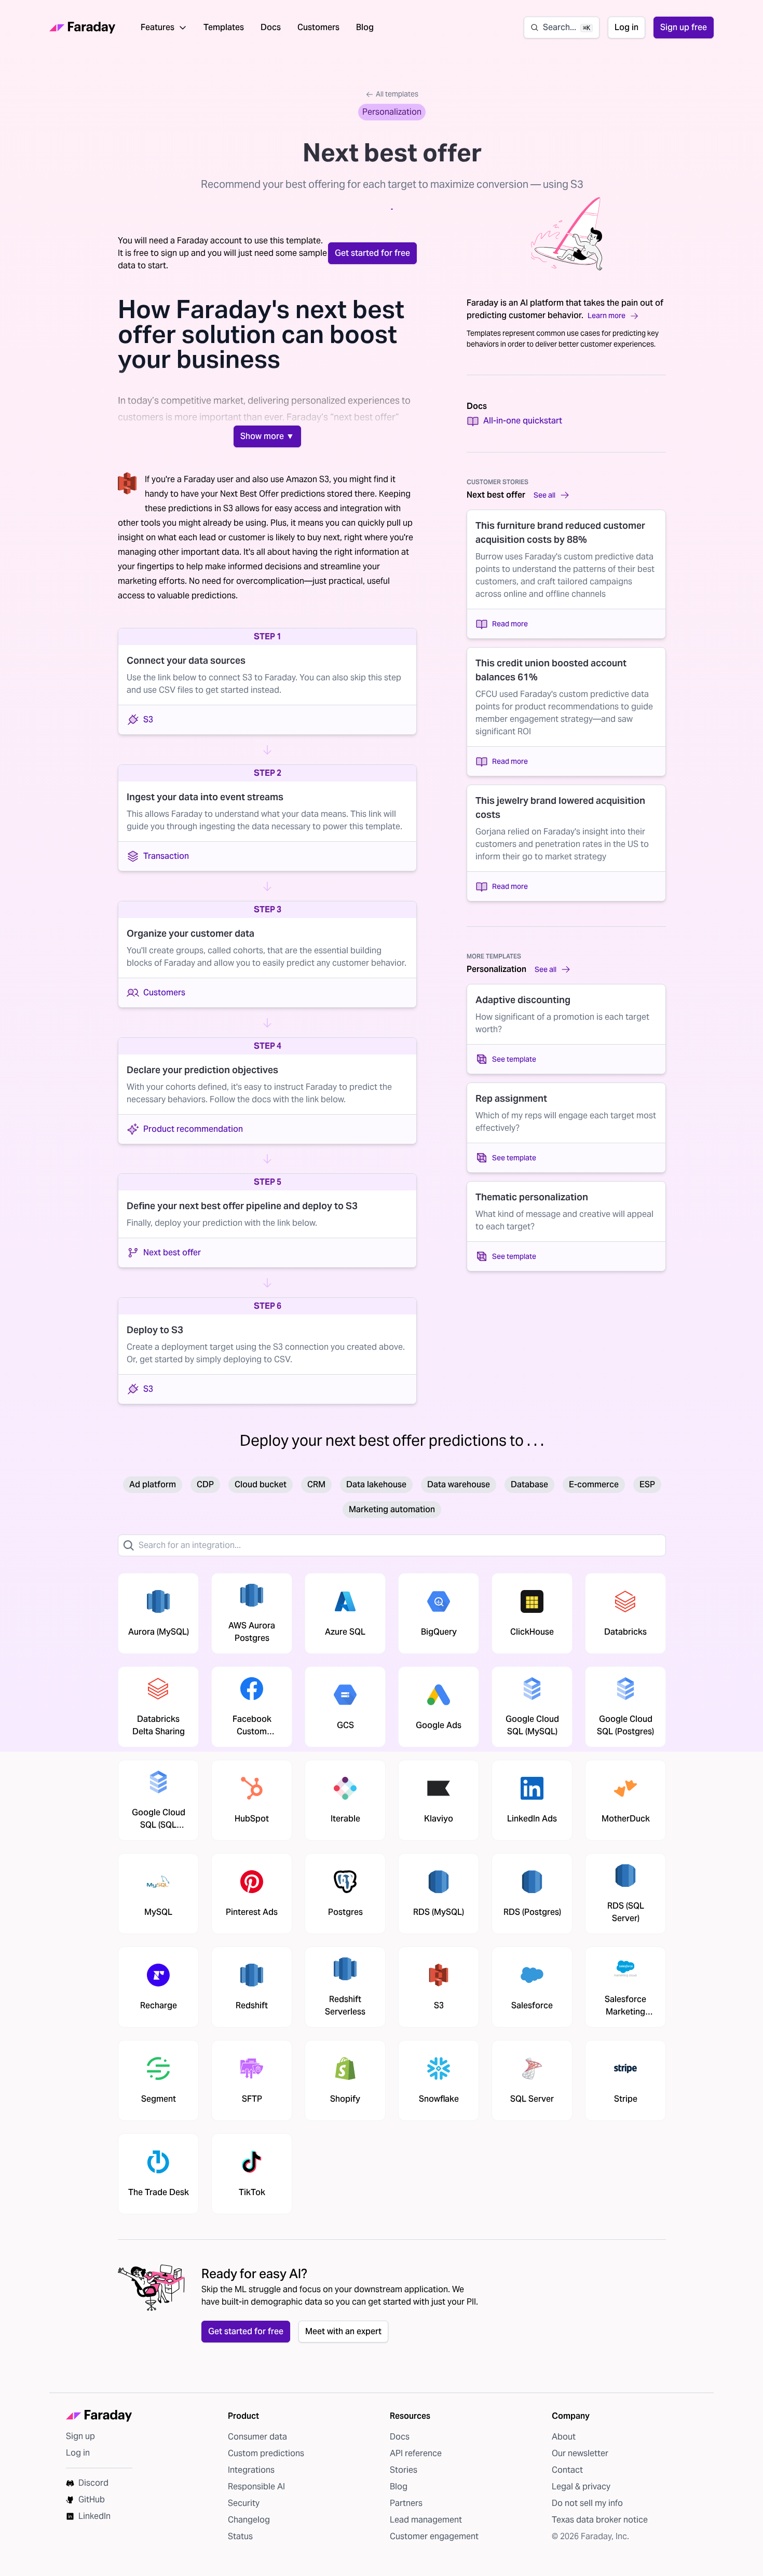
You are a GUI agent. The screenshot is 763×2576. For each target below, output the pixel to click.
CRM (316, 1484)
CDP (205, 1484)
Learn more (607, 316)
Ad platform (153, 1484)
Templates (224, 27)
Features (158, 27)
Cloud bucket (261, 1484)
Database (529, 1484)
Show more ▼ (267, 436)
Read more (510, 624)
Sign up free (684, 27)
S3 (148, 720)
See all (544, 495)
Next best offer (172, 1252)
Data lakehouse (376, 1484)
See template (514, 1059)
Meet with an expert (343, 2331)
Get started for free (372, 253)
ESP (647, 1484)
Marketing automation (392, 1509)
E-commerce (594, 1484)
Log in (626, 27)
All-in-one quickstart (523, 421)
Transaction (166, 856)
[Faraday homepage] (83, 28)
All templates (397, 94)
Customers (318, 27)
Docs (271, 27)
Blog (365, 27)
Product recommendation (193, 1129)
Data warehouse (459, 1484)
